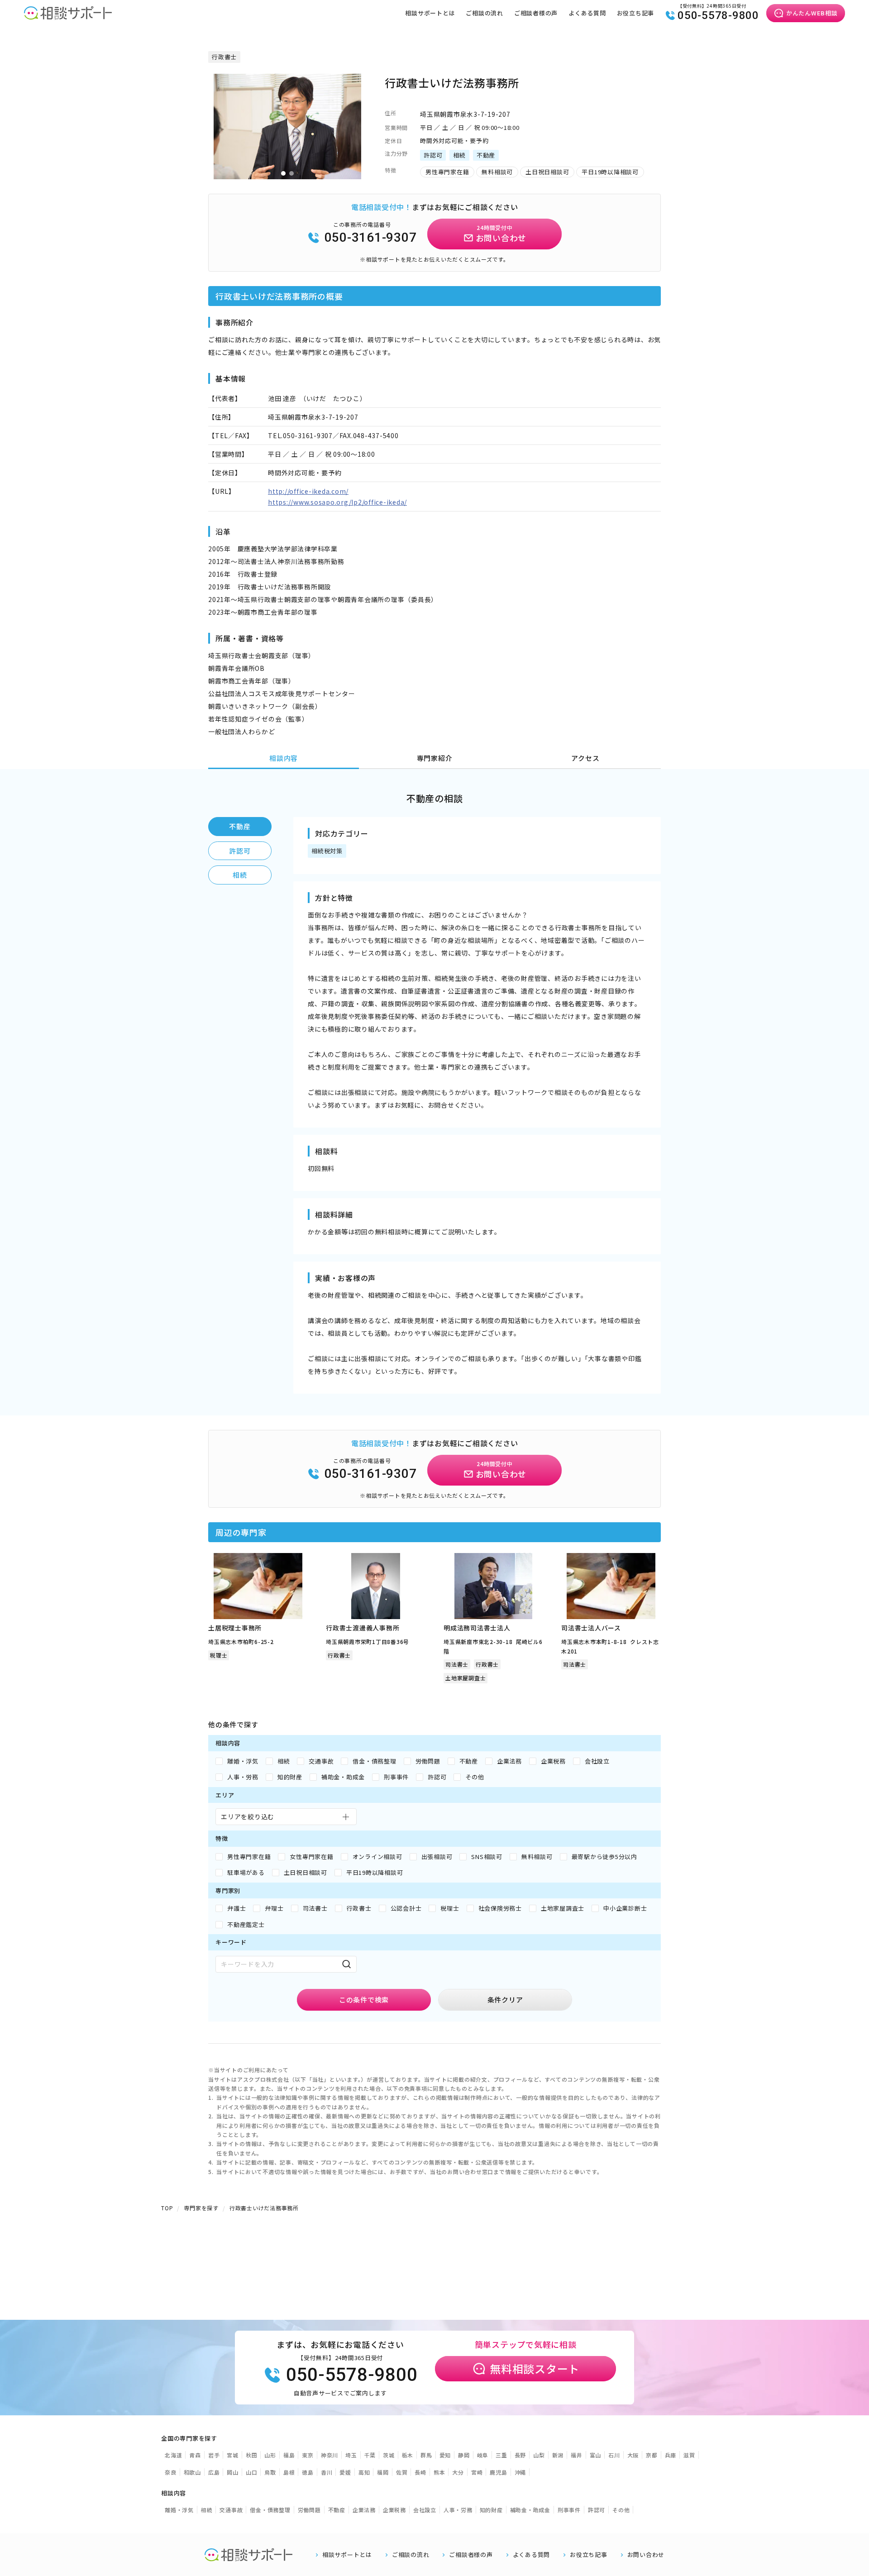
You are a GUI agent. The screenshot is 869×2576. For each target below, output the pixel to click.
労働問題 (309, 2510)
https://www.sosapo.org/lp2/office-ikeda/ (337, 502)
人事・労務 (458, 2510)
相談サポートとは (430, 13)
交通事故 (231, 2510)
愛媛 (345, 2472)
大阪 (633, 2455)
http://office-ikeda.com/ (308, 491)
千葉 (370, 2455)
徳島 (308, 2472)
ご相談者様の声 (536, 13)
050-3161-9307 (371, 237)
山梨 (539, 2455)
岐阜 (483, 2455)
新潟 (558, 2455)
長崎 (420, 2472)
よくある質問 (587, 13)
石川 (614, 2455)
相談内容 (284, 758)
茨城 (389, 2455)
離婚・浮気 (179, 2510)
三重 (501, 2455)
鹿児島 (498, 2472)
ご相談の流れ (485, 13)
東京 (308, 2455)
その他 (621, 2510)
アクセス (585, 758)
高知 (364, 2472)
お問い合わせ (646, 2555)
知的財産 (491, 2510)
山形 (270, 2455)
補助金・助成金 (530, 2510)
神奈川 (329, 2455)
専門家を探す (201, 2208)
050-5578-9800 (718, 15)
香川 (327, 2472)
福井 (577, 2455)
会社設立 (425, 2510)
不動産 (240, 826)
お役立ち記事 (636, 13)
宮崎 (477, 2472)
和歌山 (192, 2472)
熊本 (439, 2472)
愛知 (445, 2455)
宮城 (233, 2455)
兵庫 (671, 2455)
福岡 (383, 2472)
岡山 (233, 2472)
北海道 (173, 2455)
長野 (520, 2455)
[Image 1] (283, 173)
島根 (289, 2472)
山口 (252, 2472)
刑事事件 (569, 2510)
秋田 (252, 2455)
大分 (458, 2472)
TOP (167, 2208)
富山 (596, 2455)
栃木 (408, 2455)
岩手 (214, 2455)
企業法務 (364, 2510)
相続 (240, 875)
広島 (214, 2472)
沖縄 (520, 2472)
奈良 (171, 2472)
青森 (195, 2455)
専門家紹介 (435, 758)
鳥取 (270, 2472)
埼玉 (351, 2455)
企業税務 (394, 2510)
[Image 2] (291, 173)
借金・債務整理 (270, 2510)
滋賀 (689, 2455)
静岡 (464, 2455)
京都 (652, 2455)
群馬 (426, 2455)
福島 (289, 2455)
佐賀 (402, 2472)
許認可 (240, 851)
